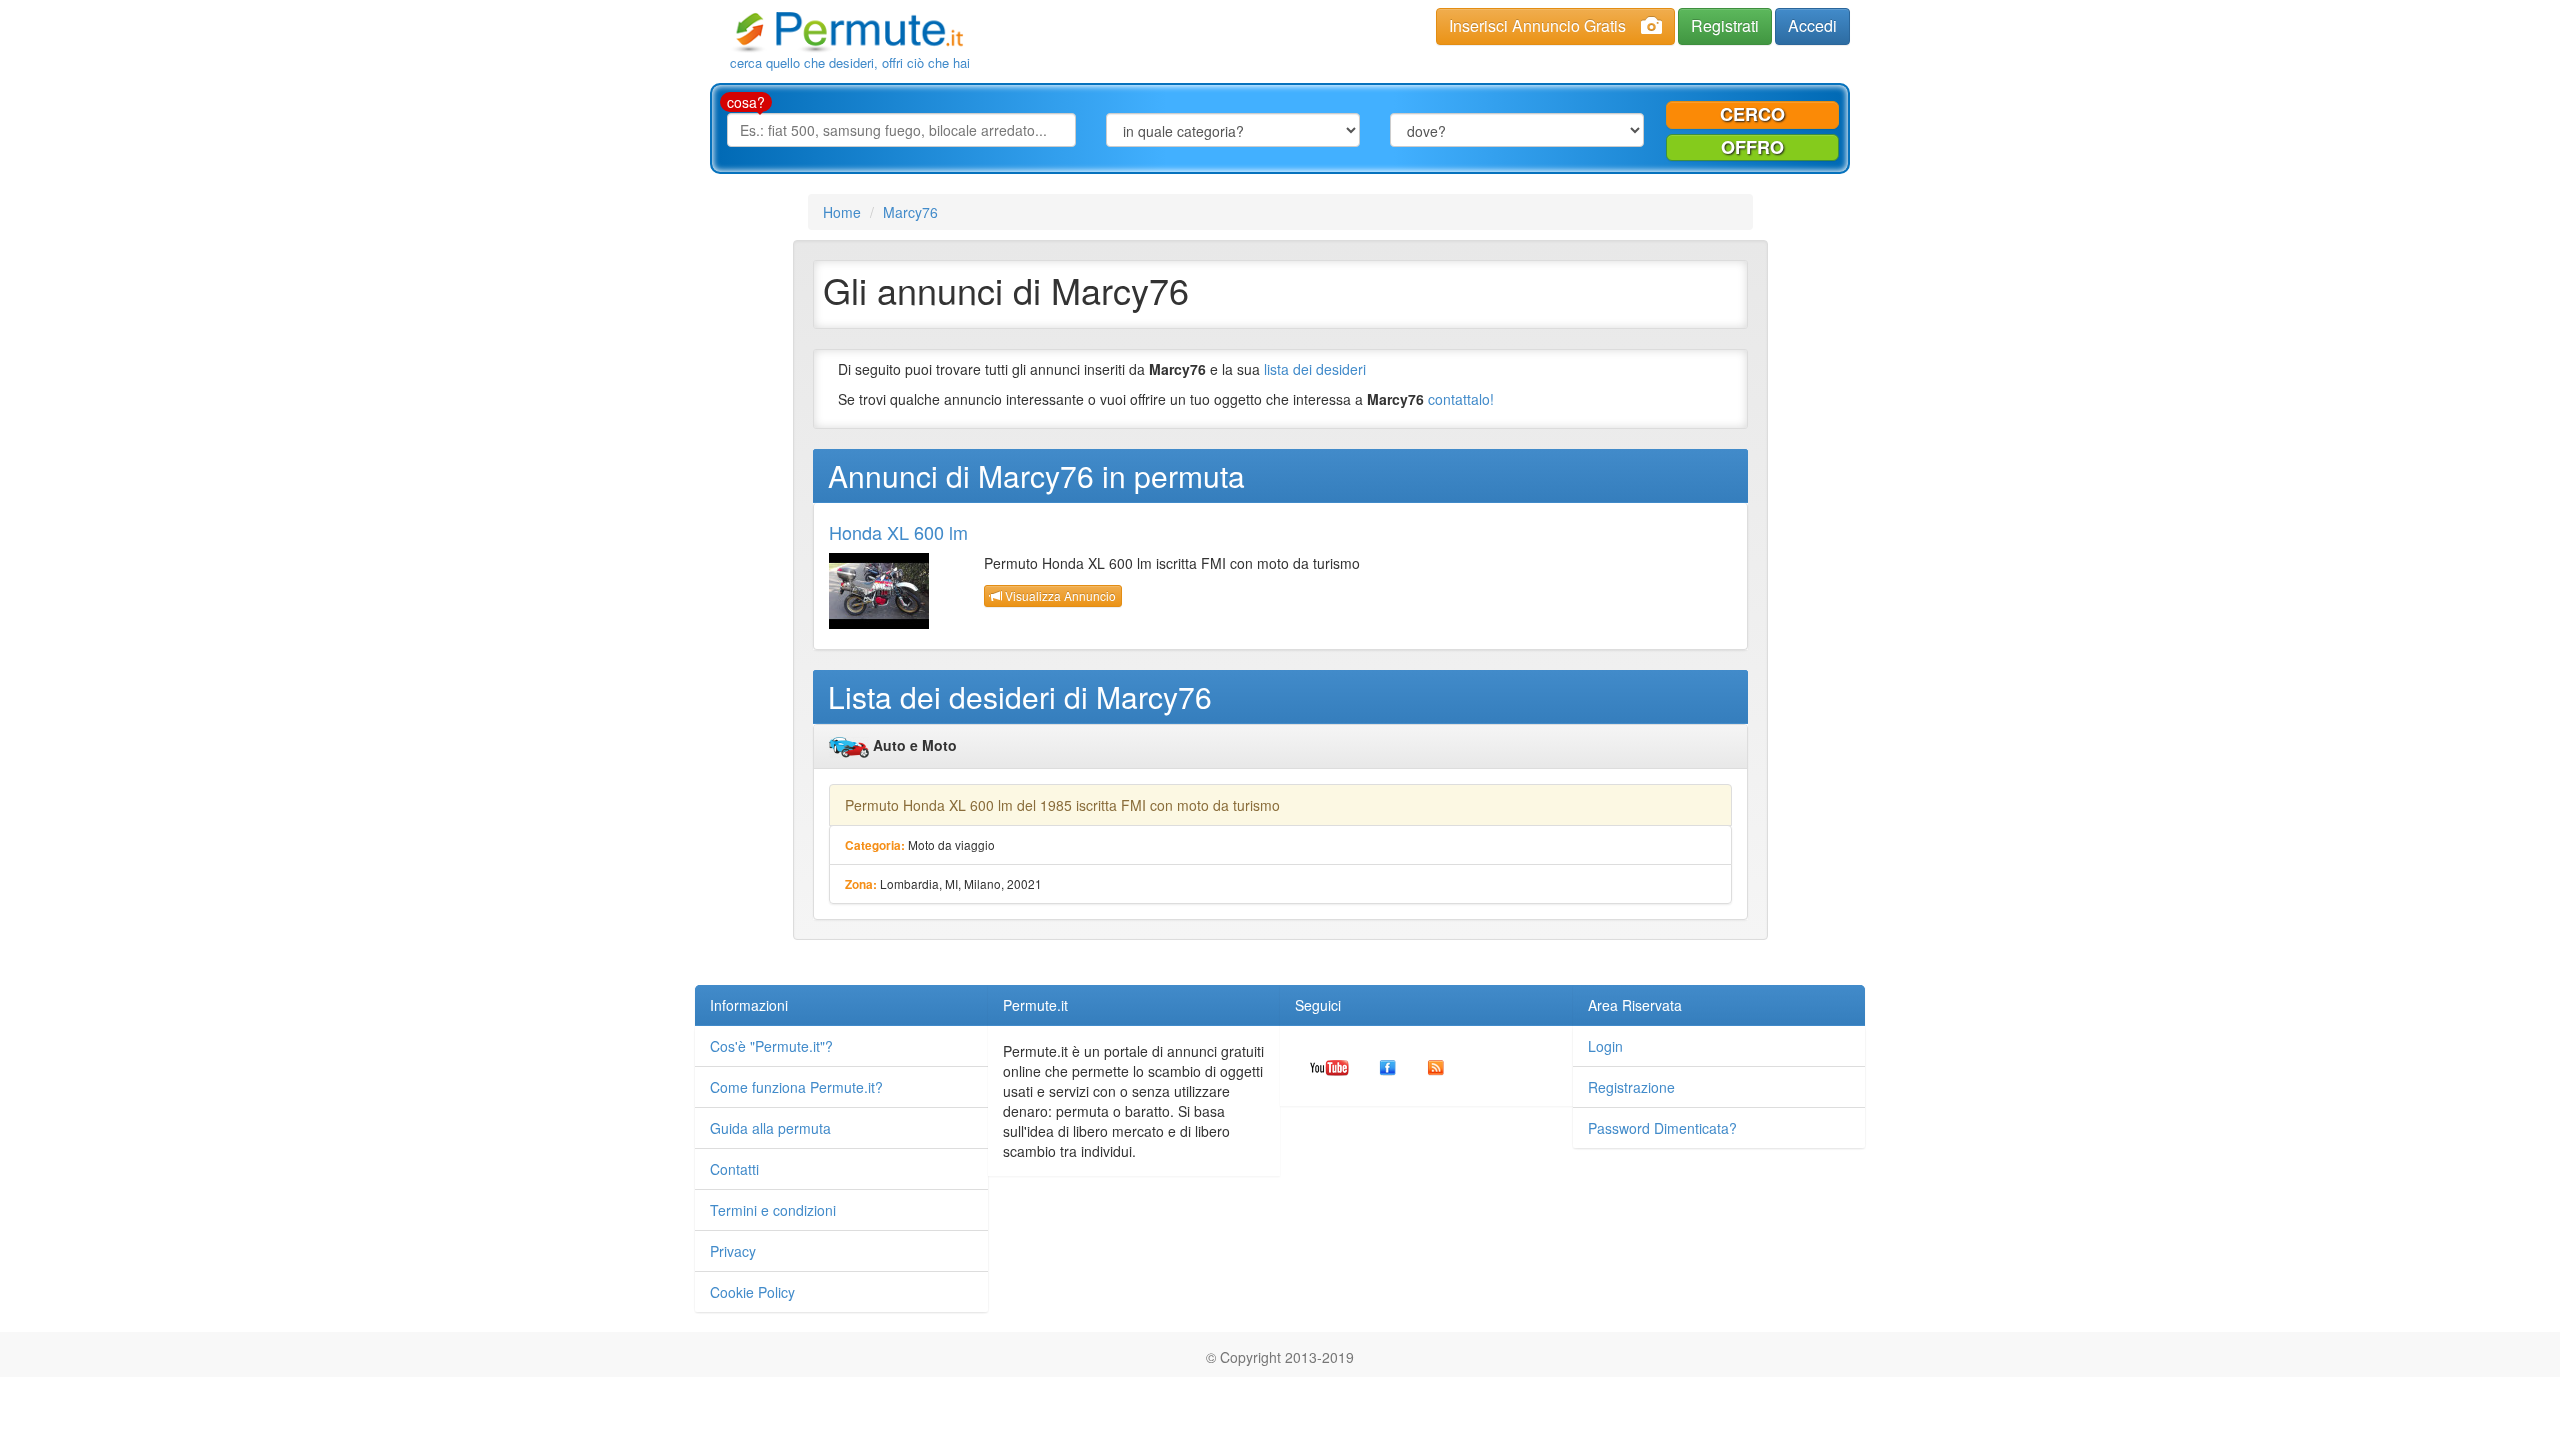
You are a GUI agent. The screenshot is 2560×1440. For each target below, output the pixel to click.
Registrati (1725, 25)
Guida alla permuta (770, 1128)
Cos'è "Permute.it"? (771, 1046)
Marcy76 (910, 212)
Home (842, 212)
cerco (1752, 114)
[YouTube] (1329, 1066)
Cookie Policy (752, 1292)
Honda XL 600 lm (898, 532)
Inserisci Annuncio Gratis (1537, 25)
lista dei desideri (1315, 369)
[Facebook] (1388, 1066)
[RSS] (1436, 1066)
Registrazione (1631, 1087)
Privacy (733, 1251)
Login (1605, 1046)
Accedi (1812, 25)
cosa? (746, 102)
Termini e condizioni (773, 1210)
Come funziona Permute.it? (796, 1087)
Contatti (734, 1169)
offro (1752, 147)
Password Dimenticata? (1662, 1128)
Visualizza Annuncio (1059, 595)
